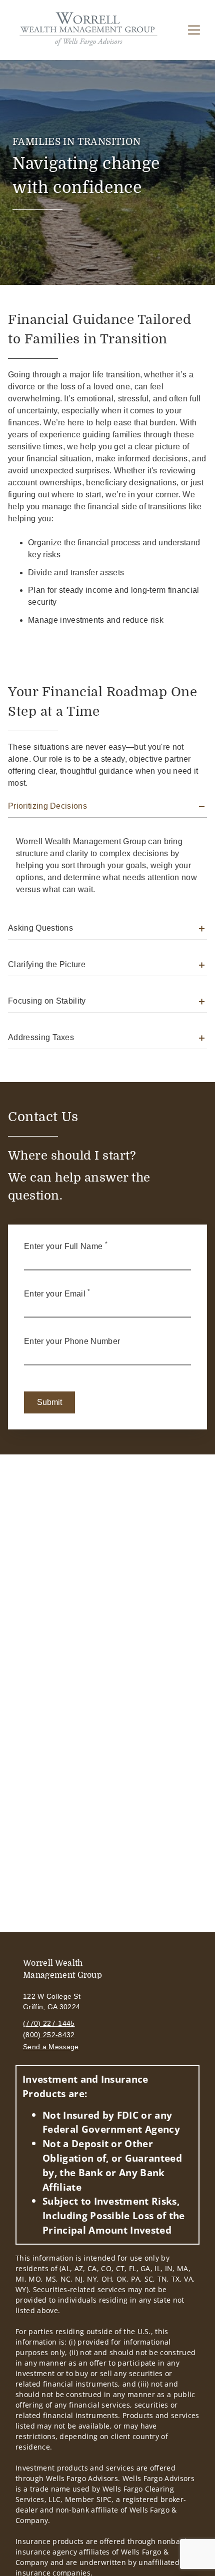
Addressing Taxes (41, 1037)
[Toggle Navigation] (194, 30)
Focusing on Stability (47, 1001)
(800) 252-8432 (49, 2035)
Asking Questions (40, 928)
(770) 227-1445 (49, 2023)
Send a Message (51, 2047)
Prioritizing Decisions (47, 806)
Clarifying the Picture (47, 964)
